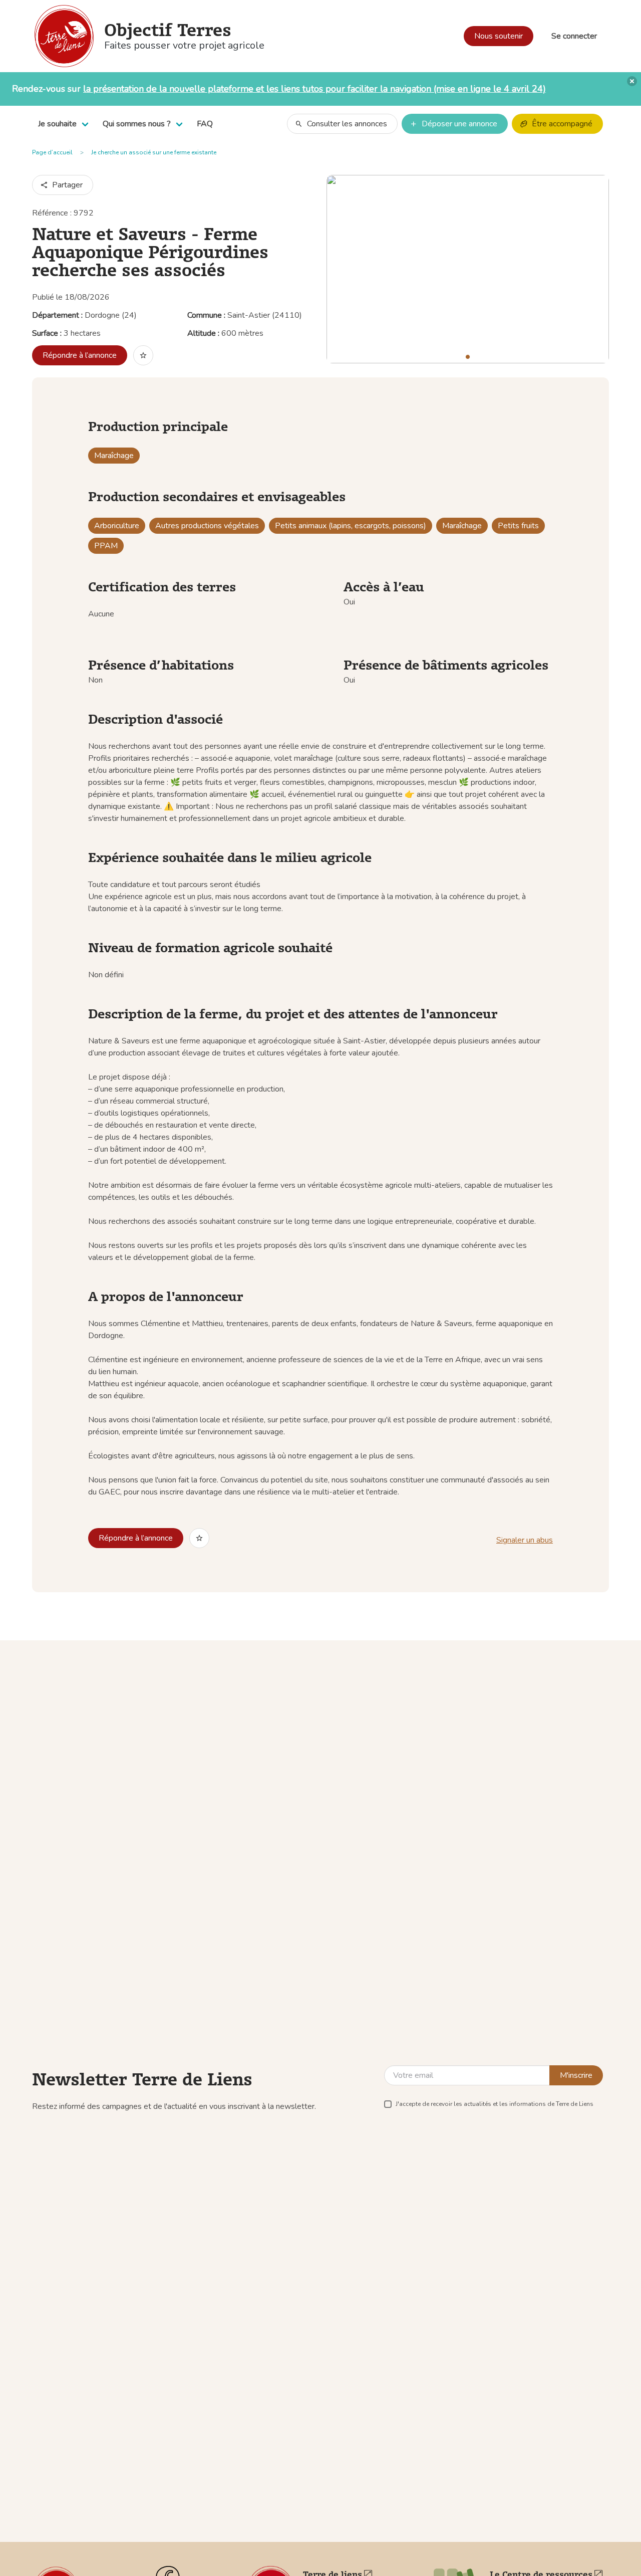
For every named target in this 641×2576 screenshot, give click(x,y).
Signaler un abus (525, 1540)
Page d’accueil (52, 152)
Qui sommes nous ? (137, 124)
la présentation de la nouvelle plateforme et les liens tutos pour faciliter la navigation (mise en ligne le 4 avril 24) (314, 89)
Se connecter (574, 36)
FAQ (205, 124)
